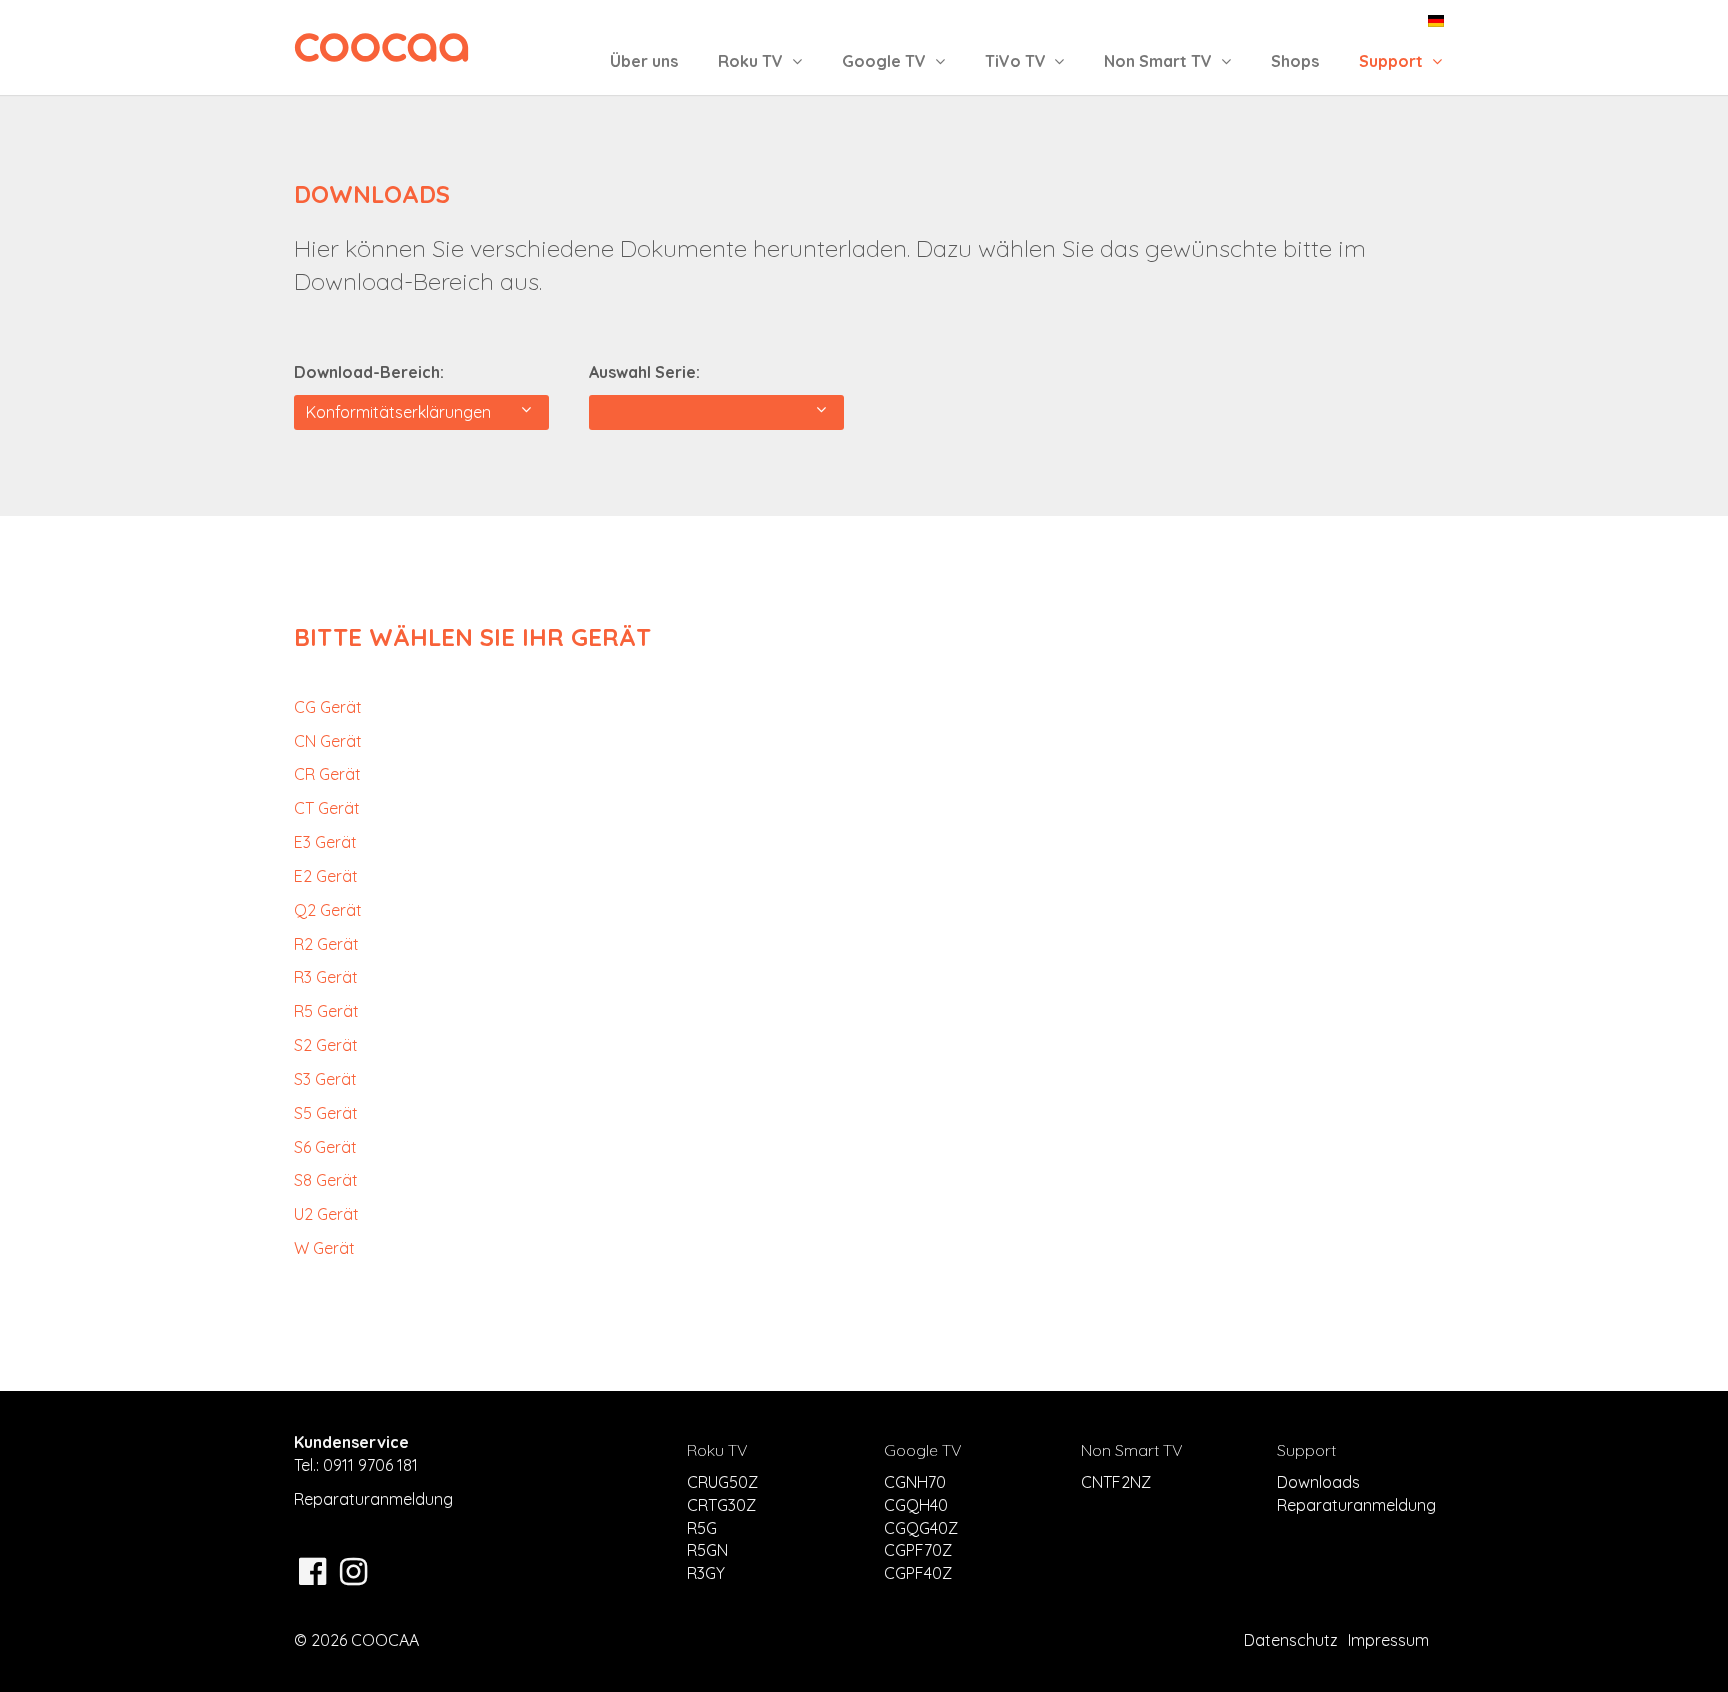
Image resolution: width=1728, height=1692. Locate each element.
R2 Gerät (326, 944)
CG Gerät (328, 707)
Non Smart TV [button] (1160, 61)
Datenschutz (1291, 1640)
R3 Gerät (326, 977)
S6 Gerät (325, 1147)
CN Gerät (328, 741)
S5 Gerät (326, 1113)
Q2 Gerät (328, 910)
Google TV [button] (886, 61)
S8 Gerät (326, 1180)
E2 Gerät (326, 876)
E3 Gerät (325, 842)
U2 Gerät (326, 1214)
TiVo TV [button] (1017, 61)
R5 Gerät (326, 1011)
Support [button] (1393, 61)
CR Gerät (327, 774)
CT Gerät (327, 808)
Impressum (1388, 1640)
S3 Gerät (325, 1079)
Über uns (644, 61)
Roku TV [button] (752, 61)
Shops (1295, 61)
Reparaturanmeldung (373, 1499)
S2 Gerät (326, 1045)
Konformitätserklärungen (402, 412)
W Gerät (324, 1248)
